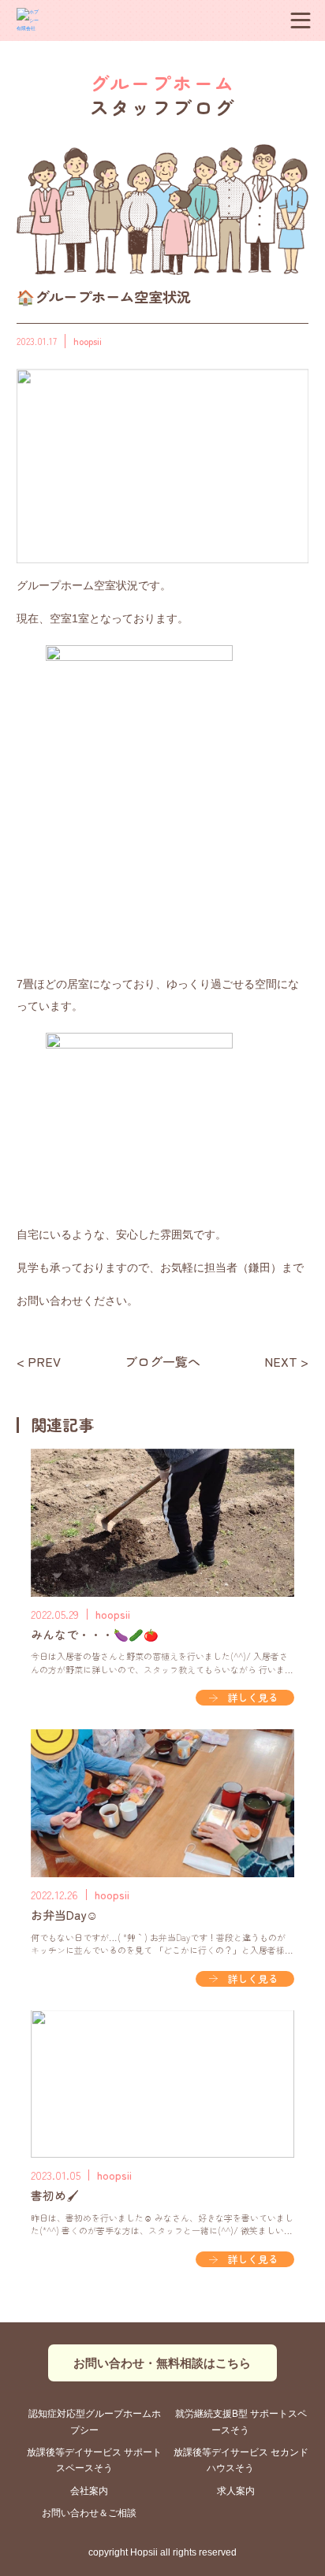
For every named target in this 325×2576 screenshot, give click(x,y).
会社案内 (89, 2491)
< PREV (39, 1362)
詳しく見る (253, 1697)
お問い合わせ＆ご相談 (89, 2513)
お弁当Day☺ (64, 1915)
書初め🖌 (55, 2195)
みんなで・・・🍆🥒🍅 (95, 1634)
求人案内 (236, 2491)
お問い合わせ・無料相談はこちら (162, 2363)
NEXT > (286, 1362)
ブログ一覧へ (162, 1362)
